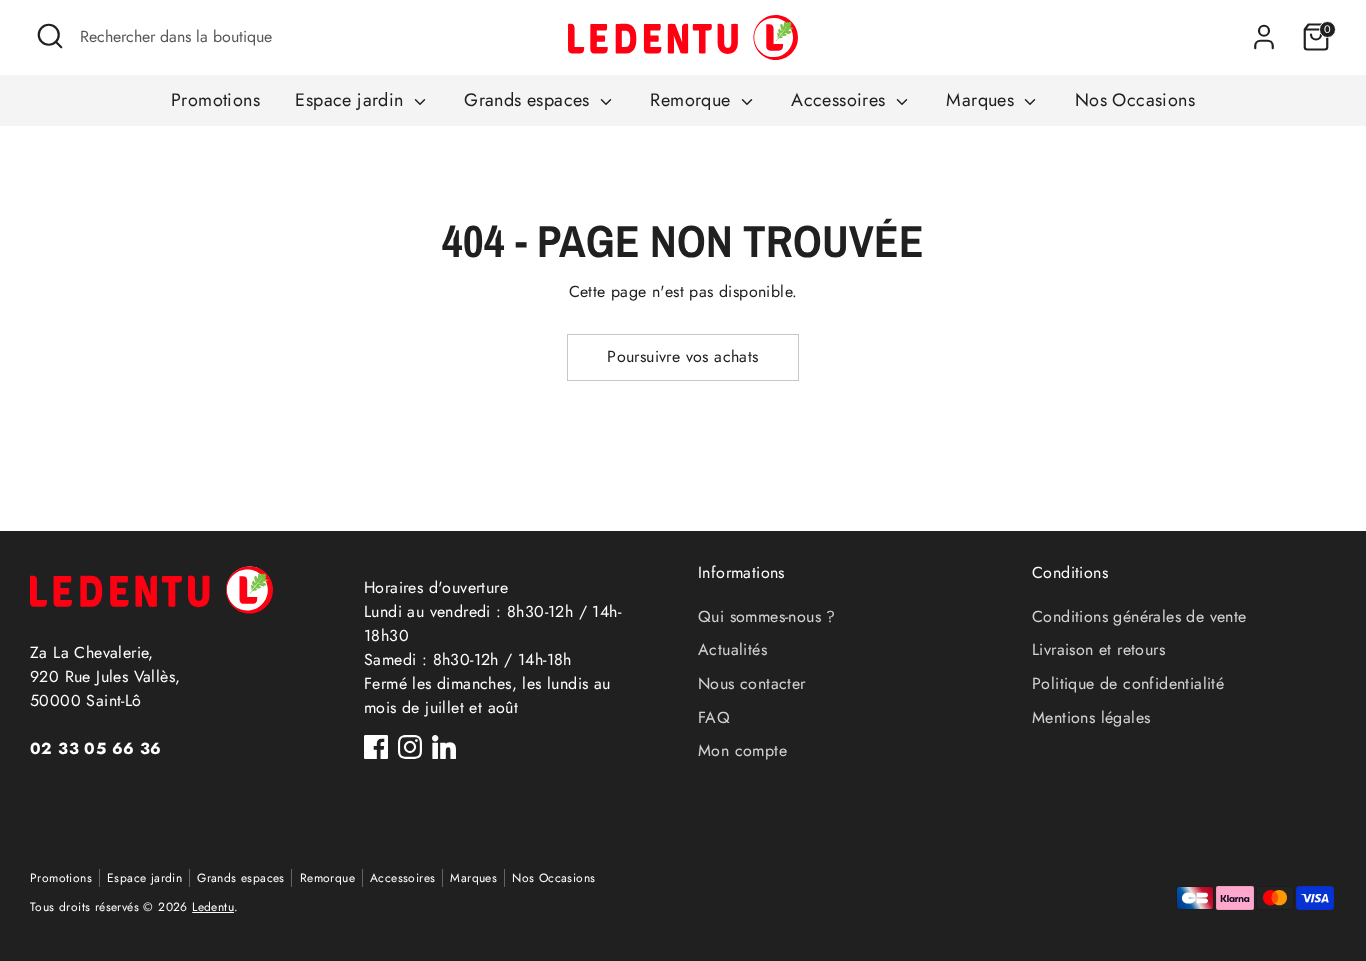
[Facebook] (376, 747)
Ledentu (213, 907)
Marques (982, 100)
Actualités (732, 649)
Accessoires (841, 100)
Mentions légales (1091, 717)
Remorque (693, 100)
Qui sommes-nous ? (767, 616)
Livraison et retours (1098, 649)
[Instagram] (410, 747)
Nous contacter (752, 683)
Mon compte (742, 750)
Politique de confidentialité (1128, 683)
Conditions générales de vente (1139, 616)
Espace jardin (352, 100)
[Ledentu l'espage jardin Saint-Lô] (683, 37)
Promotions (215, 100)
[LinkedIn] (444, 747)
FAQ (714, 717)
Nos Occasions (1135, 100)
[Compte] (1264, 37)
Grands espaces (529, 100)
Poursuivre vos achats (682, 356)
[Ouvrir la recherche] (50, 36)
